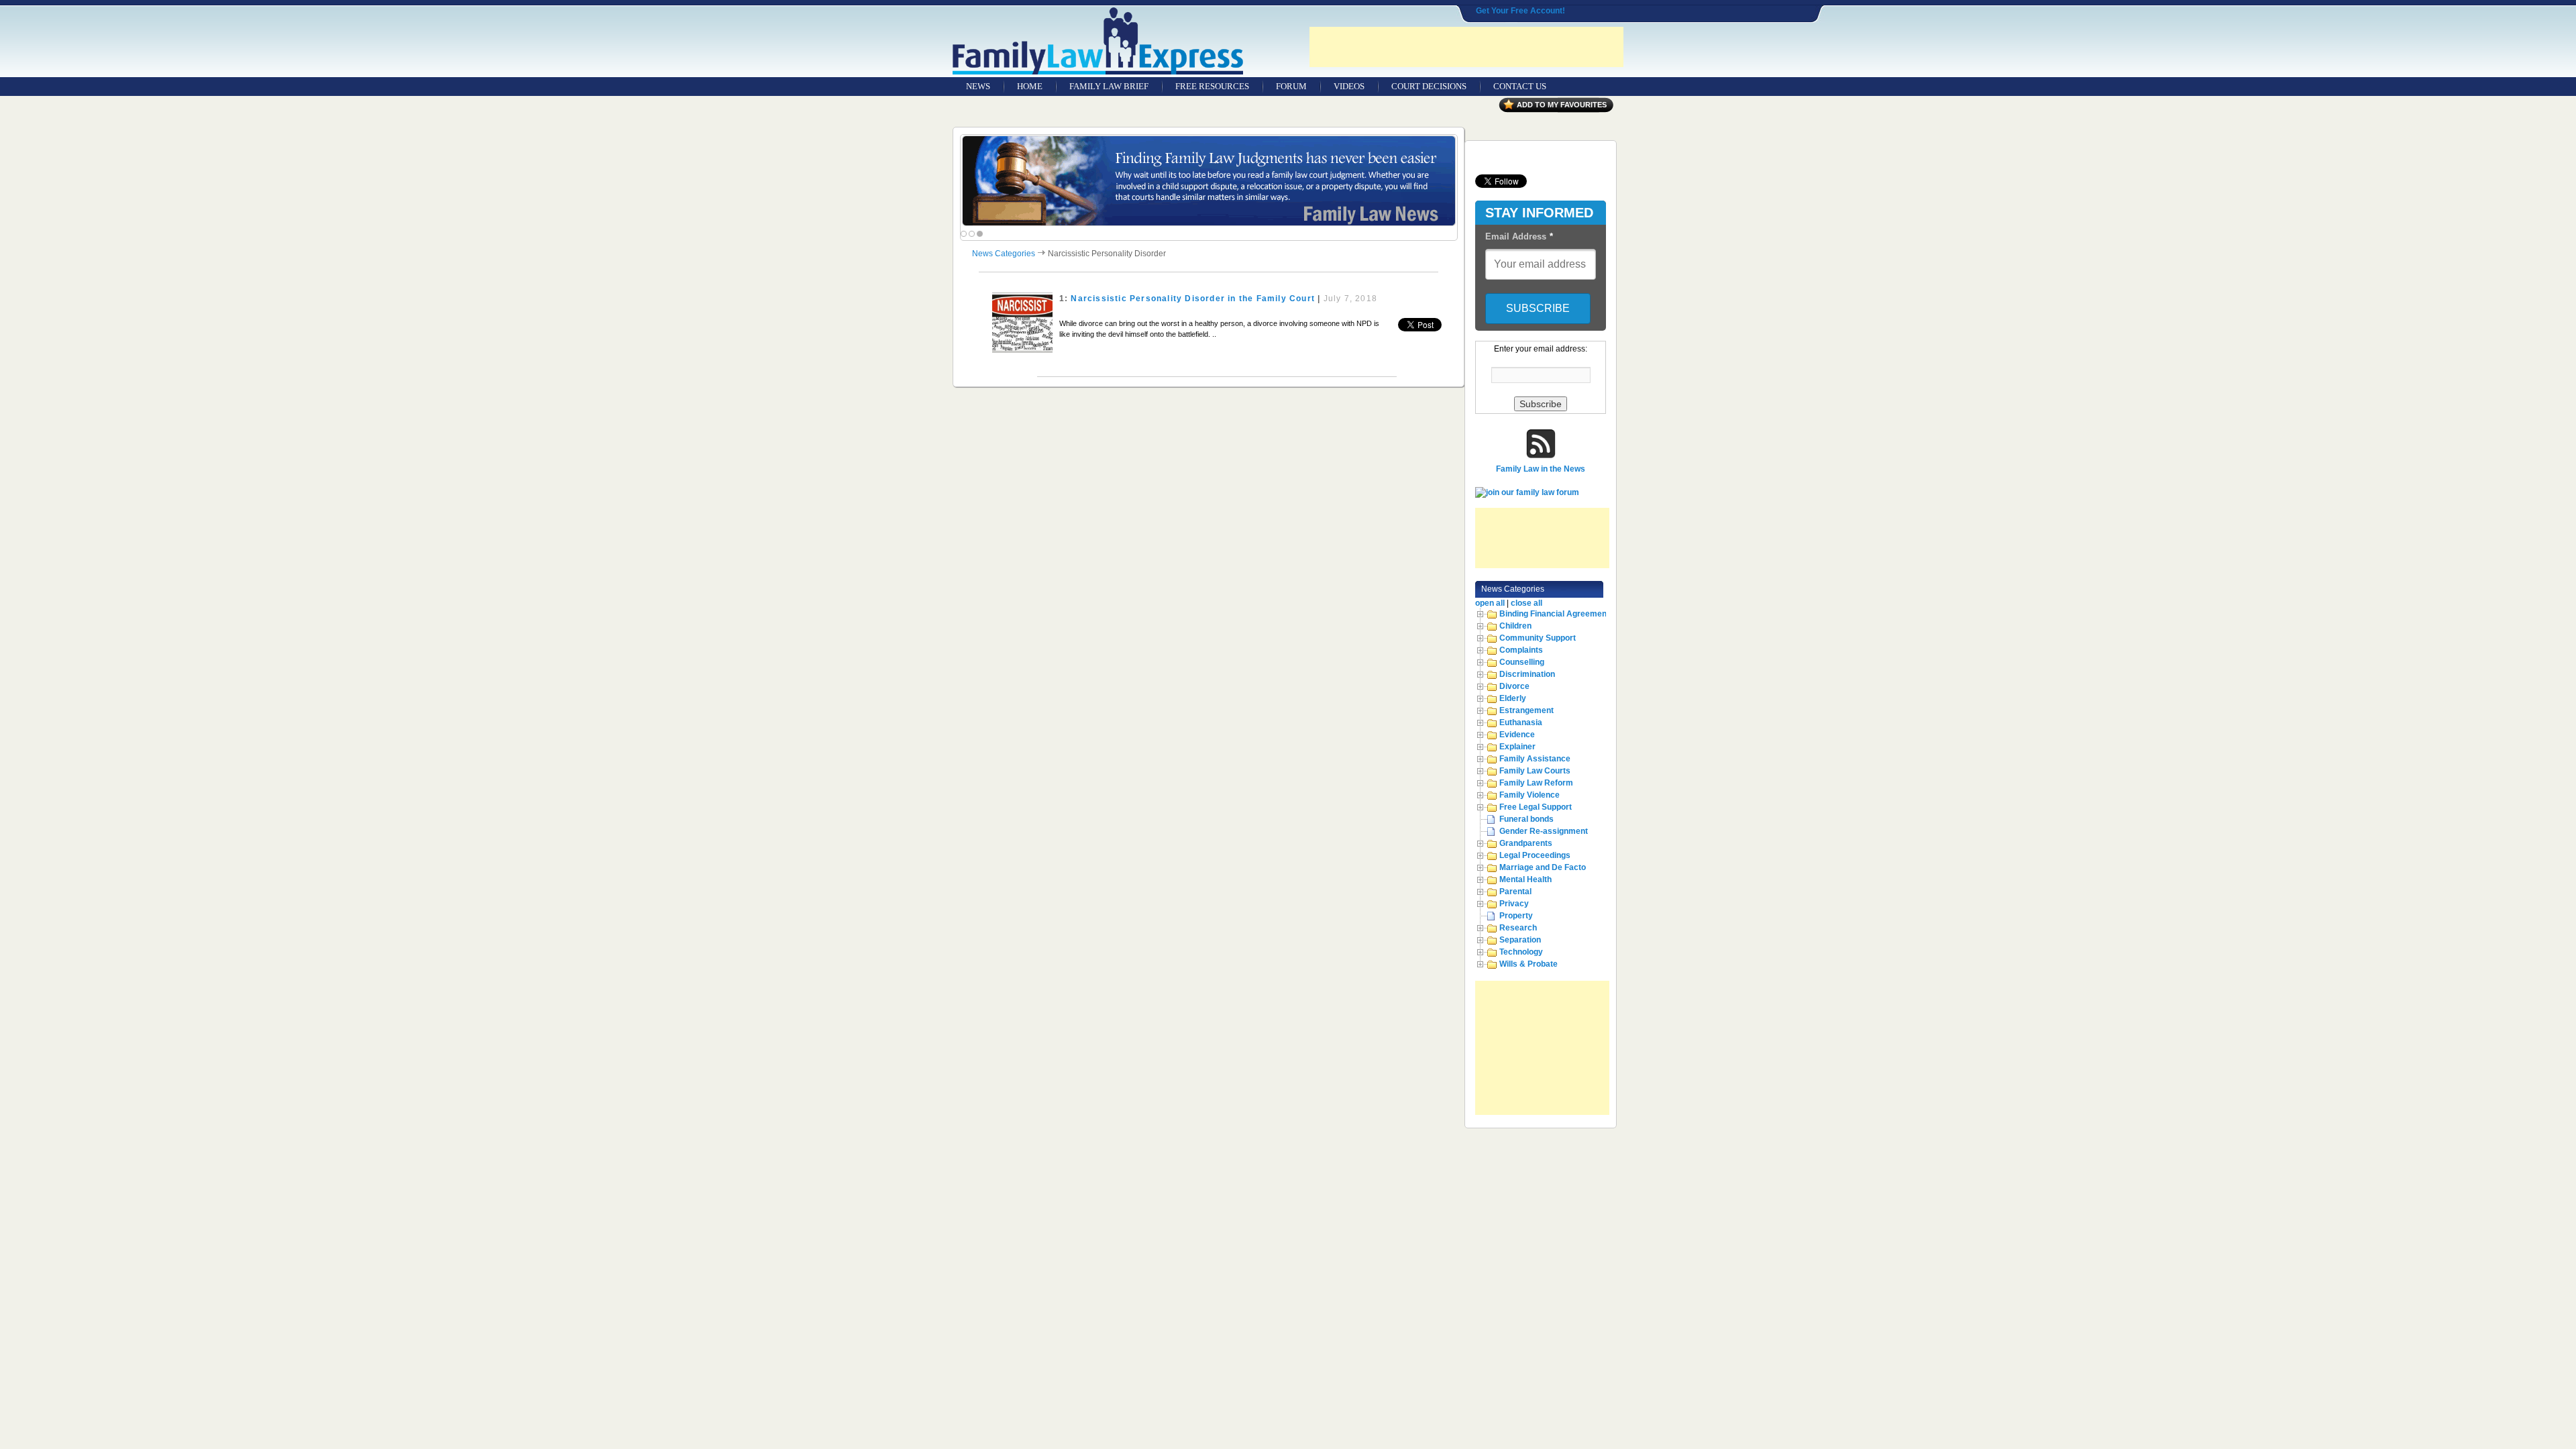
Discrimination (1527, 674)
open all (1490, 603)
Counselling (1522, 662)
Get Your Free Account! (1520, 11)
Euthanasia (1521, 722)
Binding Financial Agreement (1554, 614)
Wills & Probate (1528, 964)
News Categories (1004, 254)
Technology (1521, 952)
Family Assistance (1535, 759)
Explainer (1517, 747)
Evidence (1517, 735)
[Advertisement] (1466, 47)
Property (1516, 916)
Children (1515, 626)
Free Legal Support (1536, 807)
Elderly (1513, 698)
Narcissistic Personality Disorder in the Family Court (1193, 299)
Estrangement (1526, 710)
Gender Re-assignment (1544, 831)
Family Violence (1529, 795)
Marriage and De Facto (1543, 867)
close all (1526, 603)
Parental (1515, 892)
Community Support (1538, 638)
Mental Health (1525, 879)
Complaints (1521, 650)
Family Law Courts (1535, 771)
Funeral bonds (1526, 819)
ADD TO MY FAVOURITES (1562, 105)
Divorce (1514, 686)
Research (1518, 928)
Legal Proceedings (1535, 855)
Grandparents (1526, 843)
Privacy (1514, 904)
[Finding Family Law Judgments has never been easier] (1209, 181)
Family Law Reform (1536, 783)
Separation (1520, 940)
